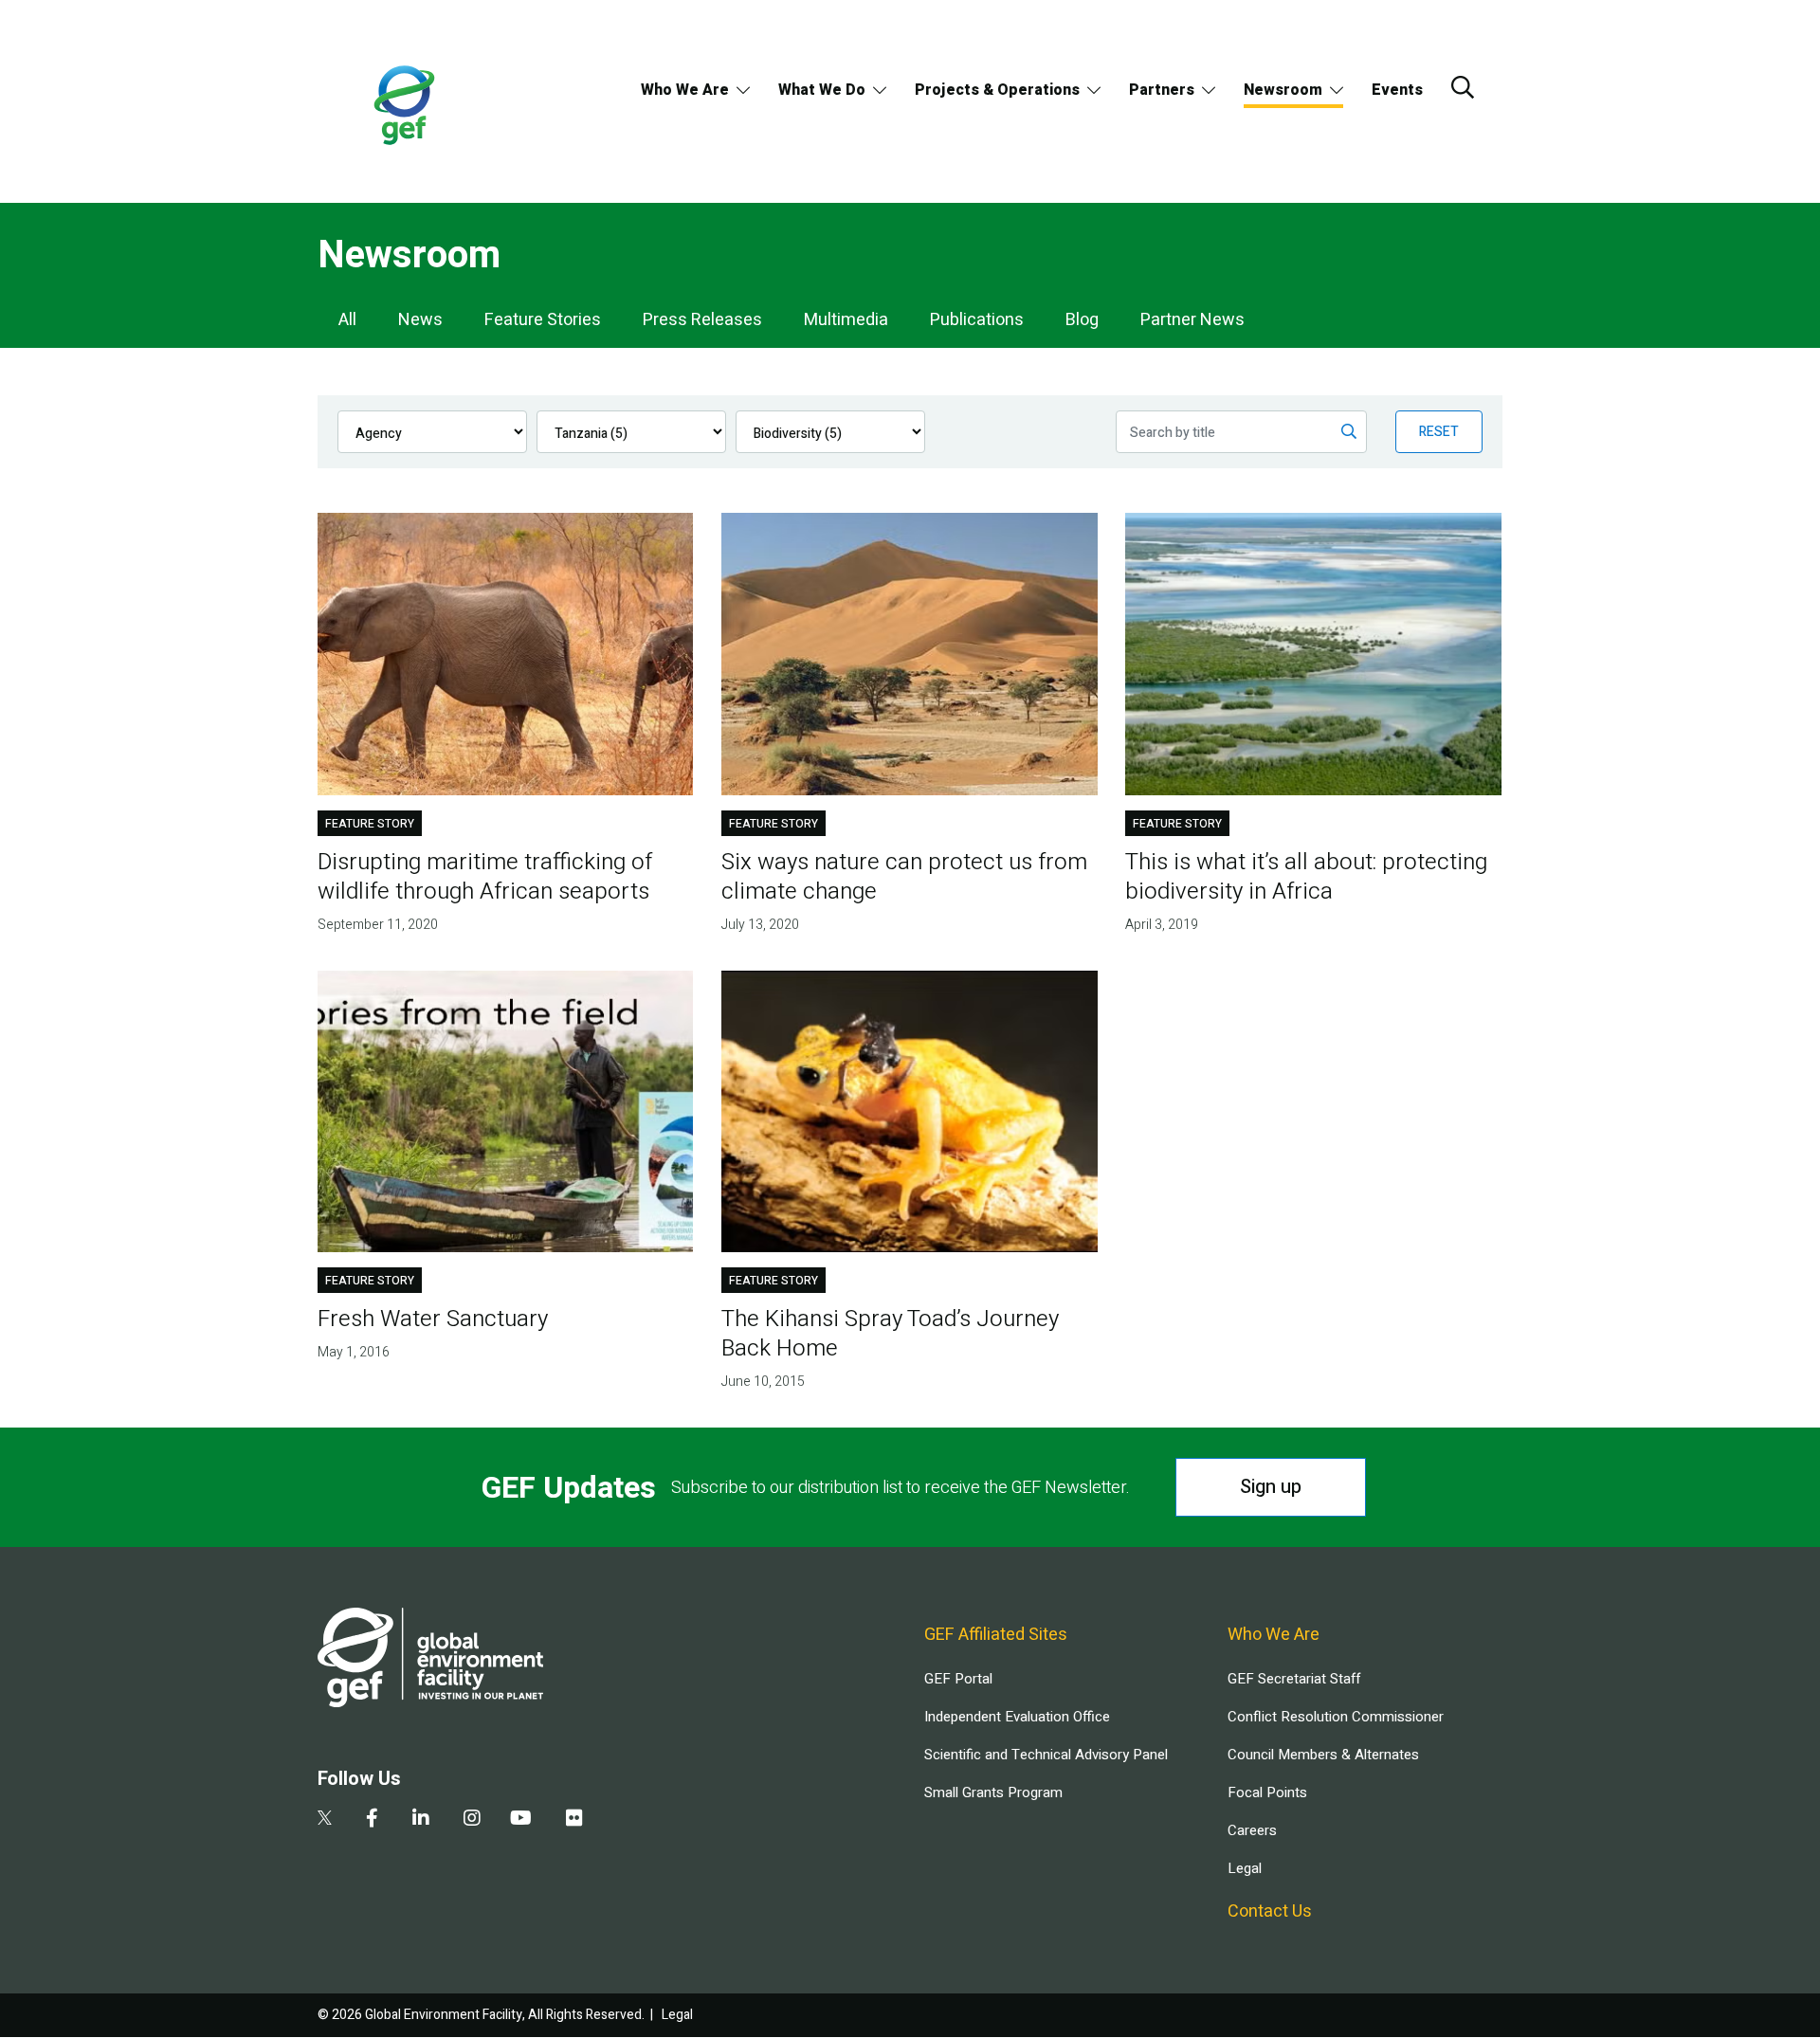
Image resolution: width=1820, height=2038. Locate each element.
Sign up (1271, 1487)
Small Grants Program (993, 1792)
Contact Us (1270, 1911)
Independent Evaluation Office (1017, 1717)
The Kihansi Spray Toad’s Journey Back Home (890, 1334)
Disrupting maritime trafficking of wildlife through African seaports (485, 877)
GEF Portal (958, 1679)
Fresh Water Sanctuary (433, 1319)
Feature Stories (543, 320)
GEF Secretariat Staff (1294, 1679)
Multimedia (846, 320)
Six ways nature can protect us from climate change (904, 877)
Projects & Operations (997, 90)
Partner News (1192, 320)
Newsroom (1283, 90)
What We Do (822, 90)
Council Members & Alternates (1323, 1755)
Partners (1162, 90)
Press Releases (702, 320)
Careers (1252, 1830)
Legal (1245, 1868)
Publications (977, 320)
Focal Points (1267, 1792)
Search (1463, 87)
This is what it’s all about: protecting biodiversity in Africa (1306, 877)
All (347, 320)
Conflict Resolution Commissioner (1336, 1717)
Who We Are (685, 90)
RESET (1439, 432)
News (420, 320)
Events (1397, 90)
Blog (1082, 320)
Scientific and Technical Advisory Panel (1046, 1755)
